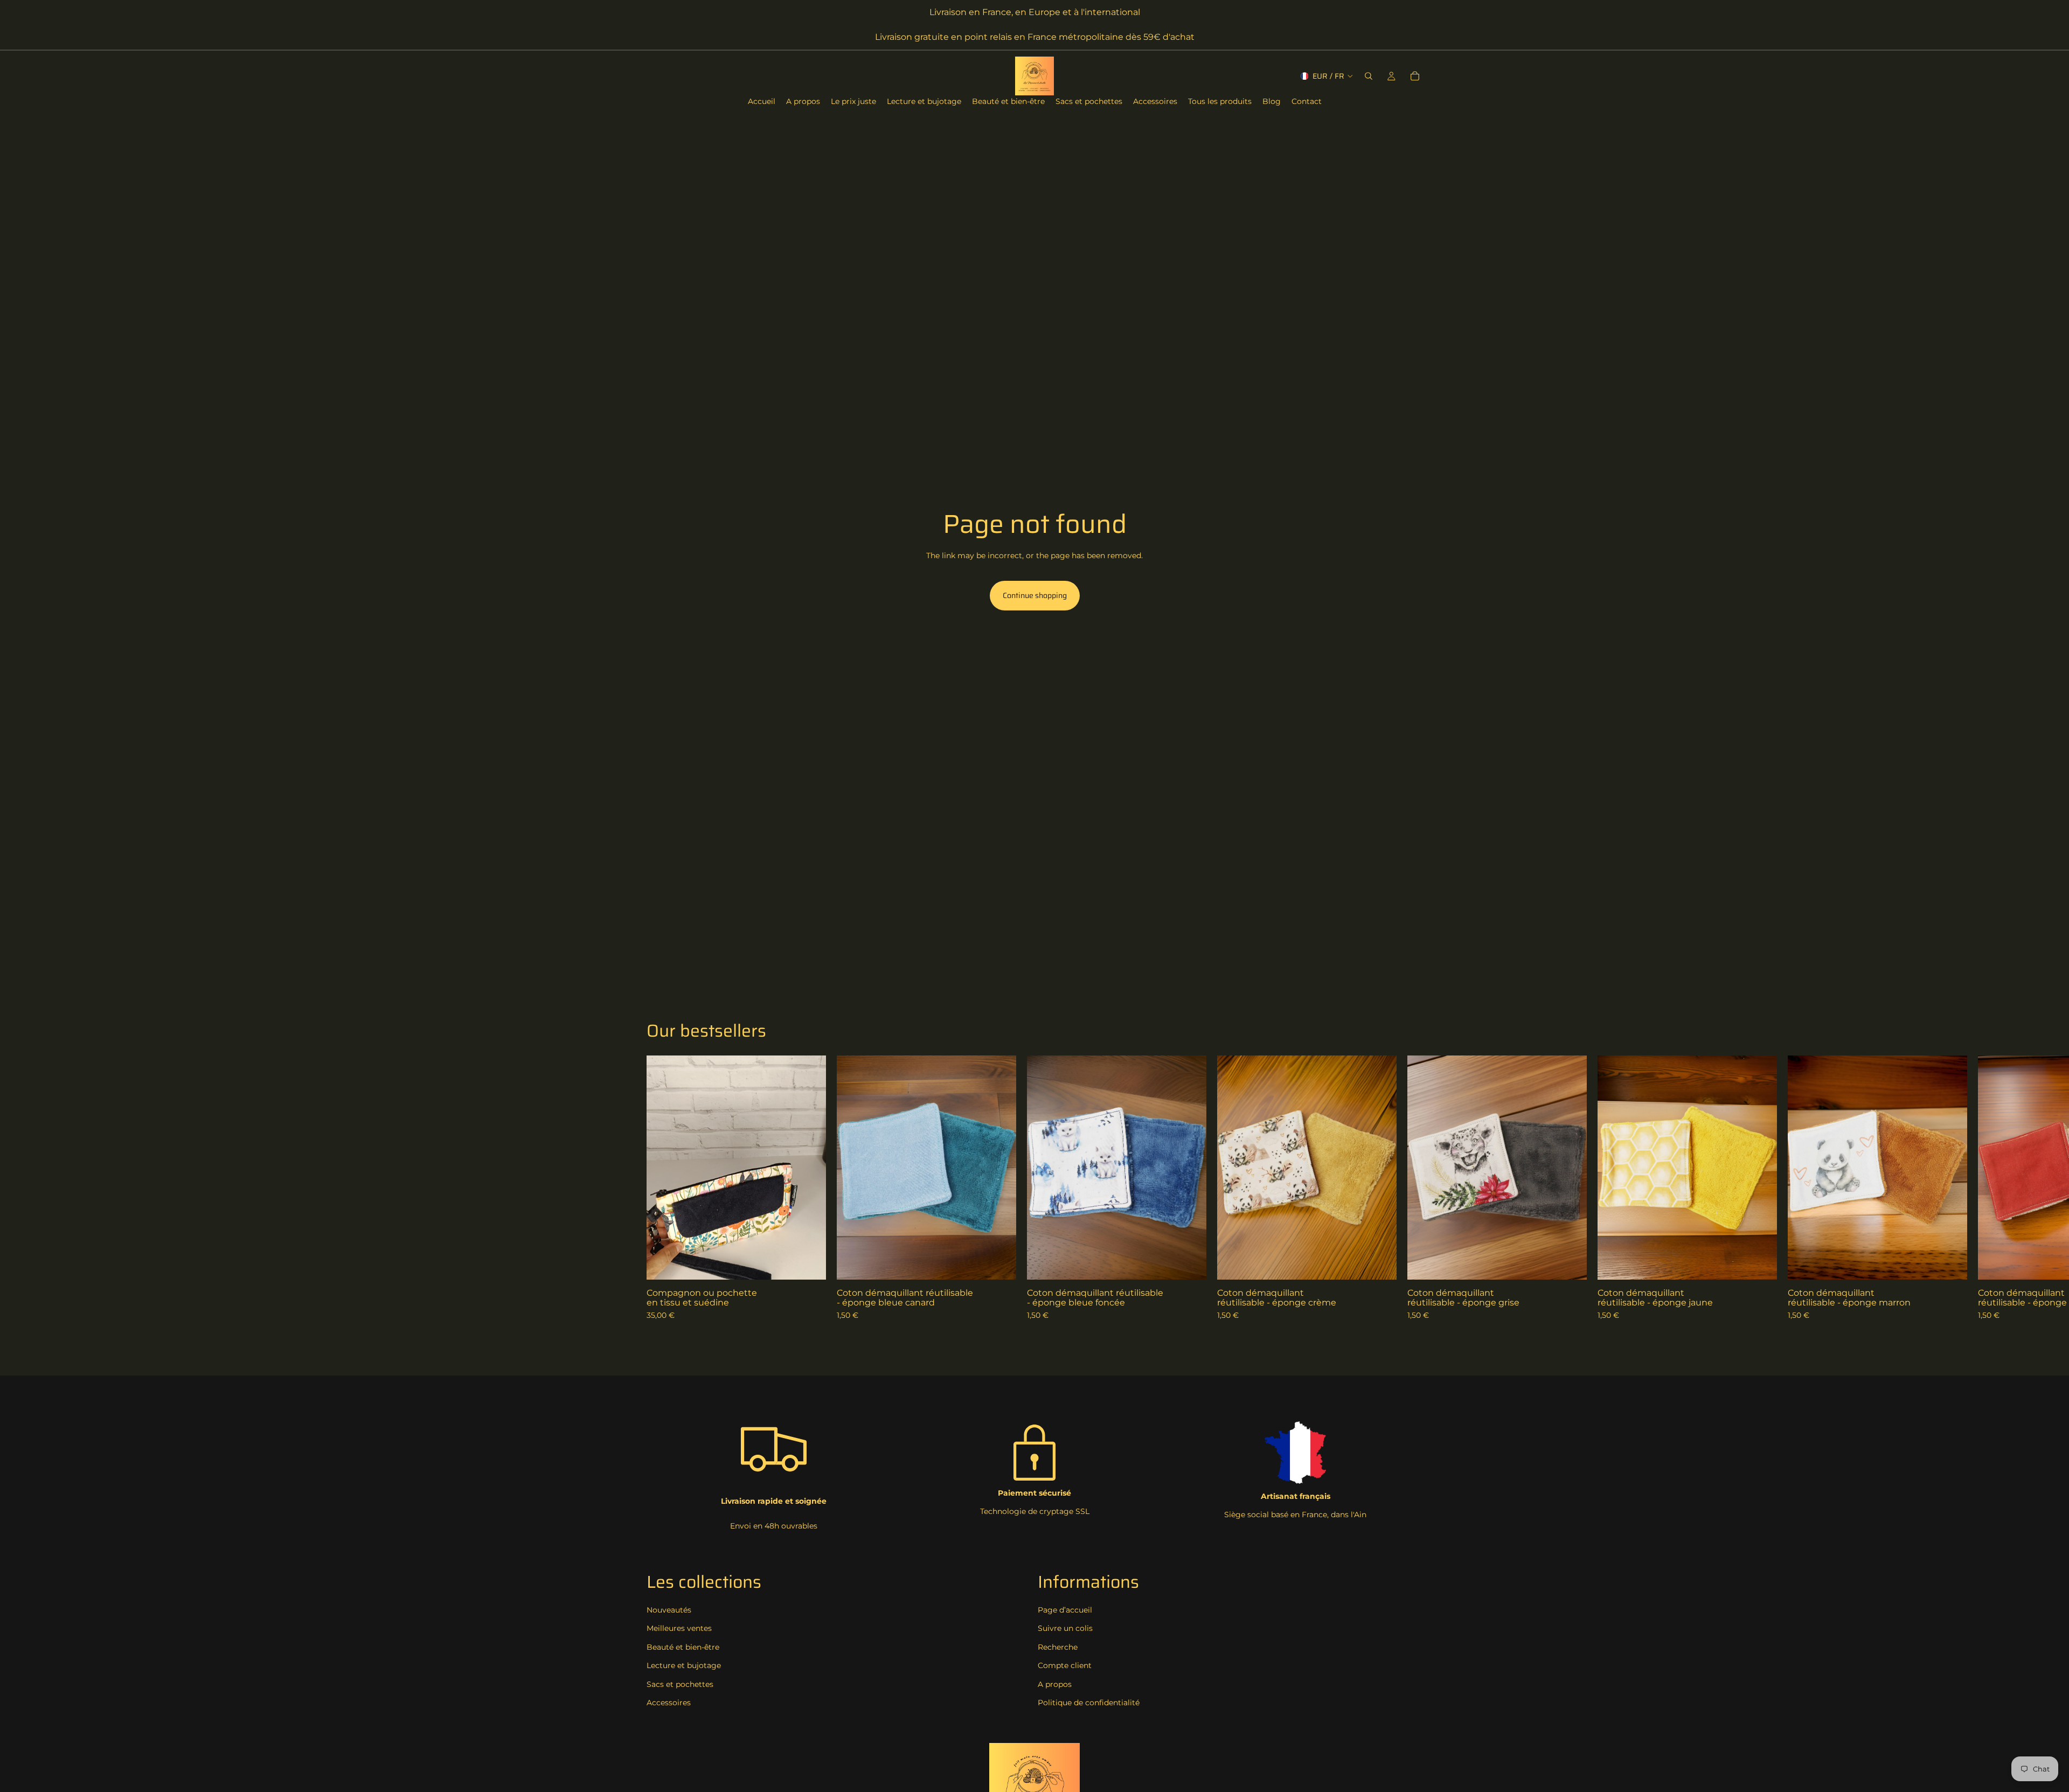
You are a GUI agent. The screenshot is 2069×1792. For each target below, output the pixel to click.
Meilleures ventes (679, 1628)
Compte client (1065, 1665)
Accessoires (669, 1703)
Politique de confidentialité (1089, 1703)
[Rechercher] (1369, 76)
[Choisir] (809, 1263)
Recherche (1058, 1647)
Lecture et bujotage (684, 1665)
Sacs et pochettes (680, 1684)
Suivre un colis (1065, 1628)
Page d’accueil (1065, 1610)
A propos (1055, 1684)
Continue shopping (1035, 595)
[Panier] (1415, 76)
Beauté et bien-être (683, 1647)
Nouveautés (669, 1610)
